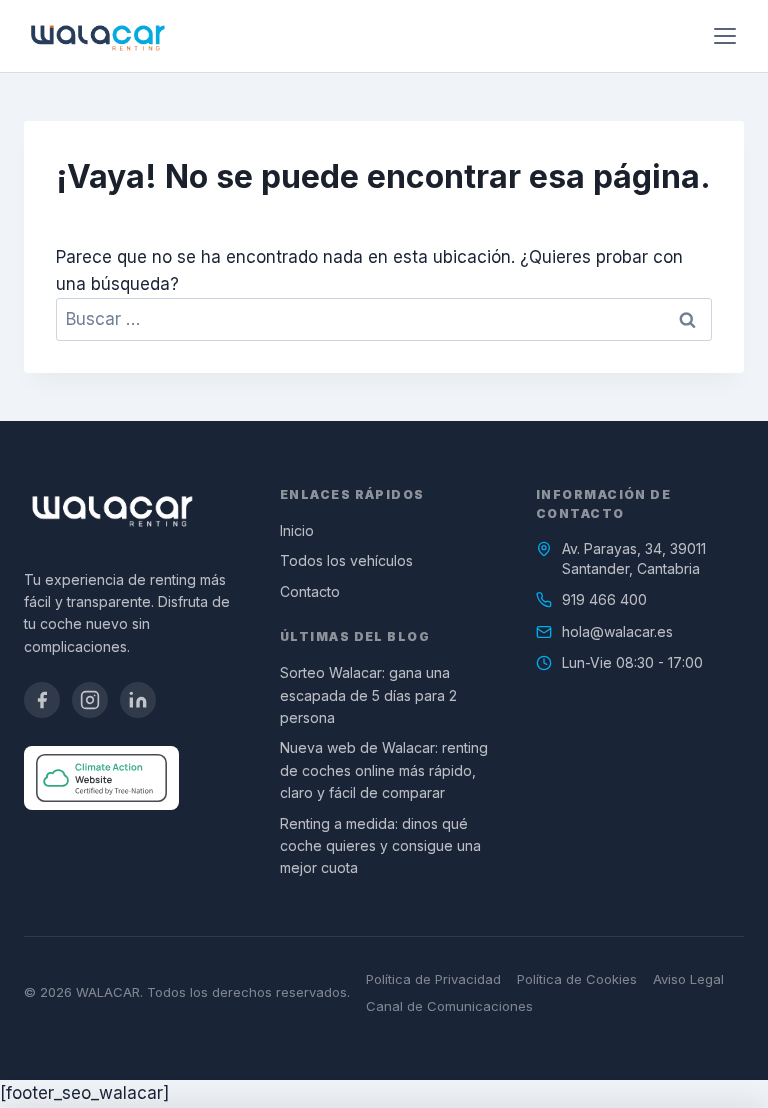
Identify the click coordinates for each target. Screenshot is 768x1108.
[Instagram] (90, 700)
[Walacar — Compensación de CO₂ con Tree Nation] (101, 778)
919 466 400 (604, 599)
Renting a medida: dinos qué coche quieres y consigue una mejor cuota (380, 846)
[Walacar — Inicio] (97, 36)
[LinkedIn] (138, 700)
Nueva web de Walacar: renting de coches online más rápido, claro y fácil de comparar (384, 770)
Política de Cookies (577, 979)
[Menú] (725, 36)
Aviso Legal (688, 979)
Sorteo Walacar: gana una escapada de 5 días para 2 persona (368, 695)
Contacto (310, 591)
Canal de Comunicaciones (449, 1006)
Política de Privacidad (433, 979)
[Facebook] (42, 700)
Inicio (297, 530)
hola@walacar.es (617, 631)
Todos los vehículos (346, 560)
